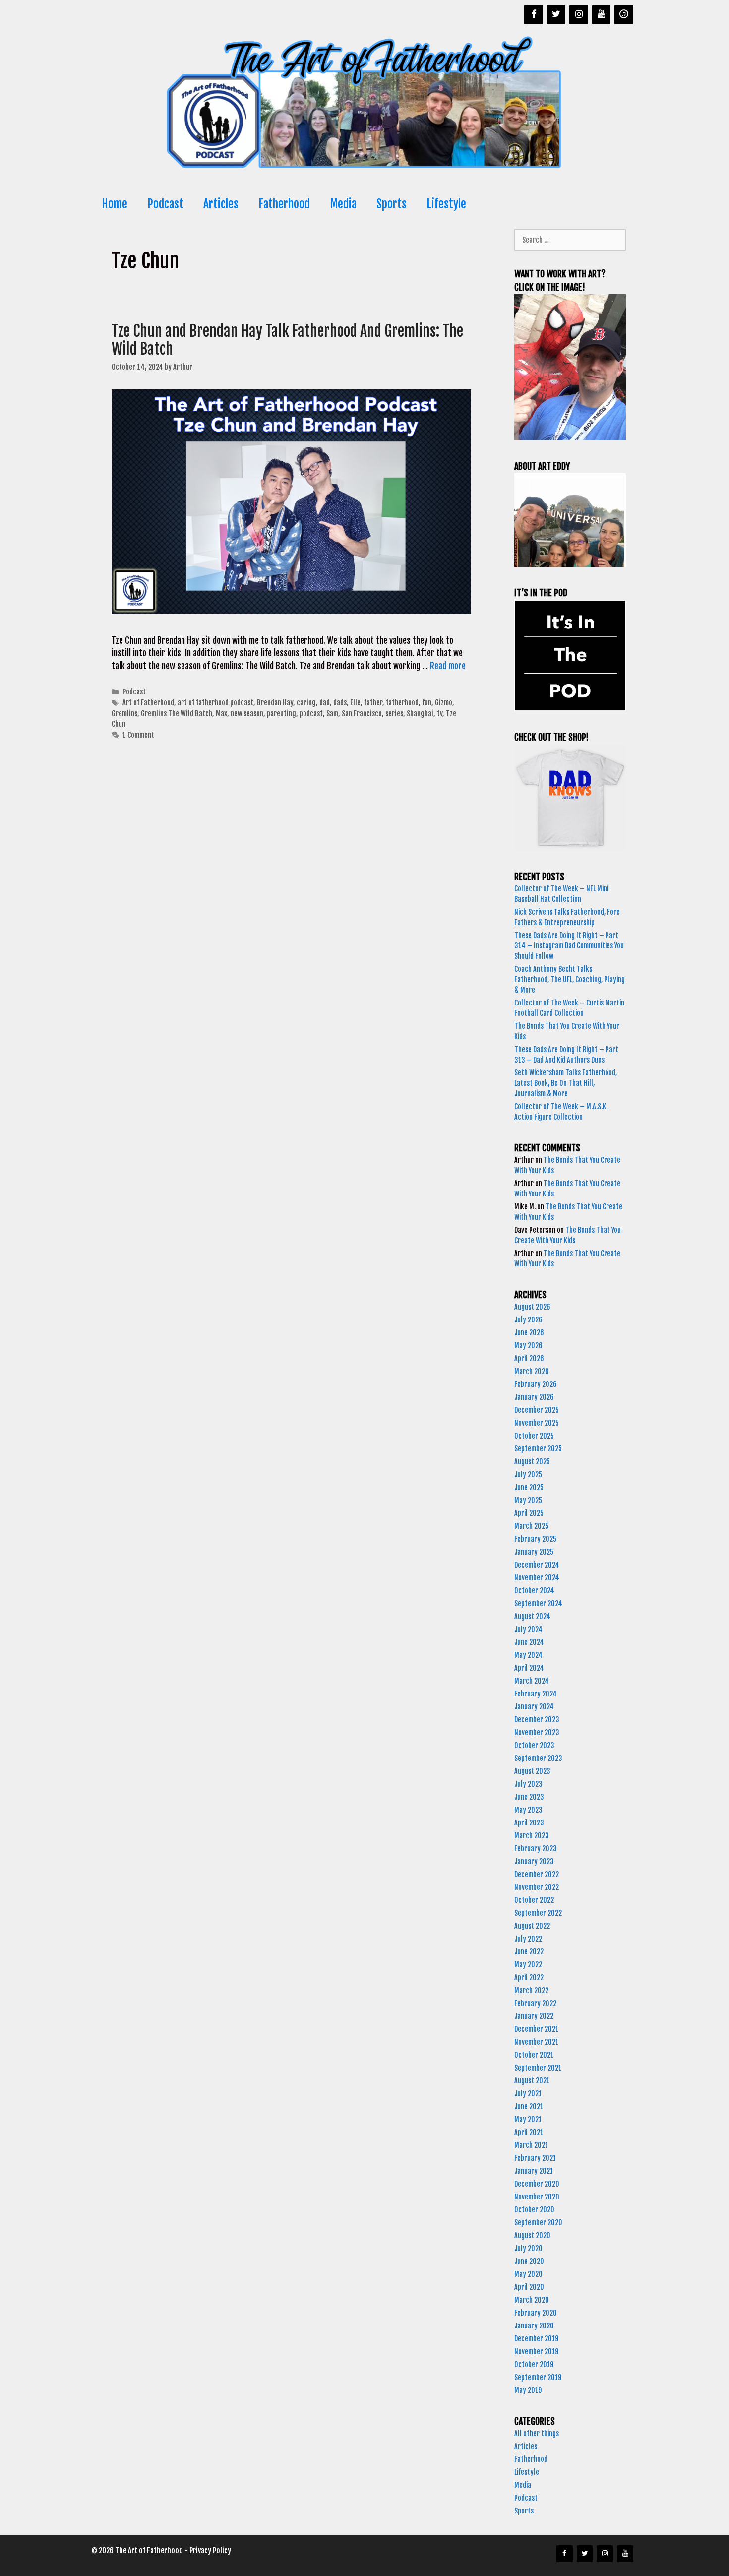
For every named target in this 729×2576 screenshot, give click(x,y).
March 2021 (531, 2145)
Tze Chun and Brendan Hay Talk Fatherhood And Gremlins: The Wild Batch (287, 340)
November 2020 (537, 2197)
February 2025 (535, 1539)
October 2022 (534, 1900)
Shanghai (420, 714)
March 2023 (532, 1836)
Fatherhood (284, 204)
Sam (332, 714)
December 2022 (537, 1874)
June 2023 (529, 1797)
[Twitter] (556, 15)
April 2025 (529, 1513)
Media (343, 204)
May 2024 (528, 1655)
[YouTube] (602, 15)
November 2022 (537, 1887)
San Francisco (362, 714)
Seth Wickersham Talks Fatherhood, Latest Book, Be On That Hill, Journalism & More (566, 1083)
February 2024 (536, 1694)
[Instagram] (579, 15)
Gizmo (444, 703)
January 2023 (534, 1861)
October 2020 (534, 2210)
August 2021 (532, 2081)
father (373, 703)
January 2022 (534, 2016)
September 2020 (538, 2223)
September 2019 (538, 2377)
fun (427, 703)
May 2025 (528, 1500)
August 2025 (532, 1462)
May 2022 (528, 1965)
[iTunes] (624, 15)
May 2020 (528, 2274)
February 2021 (535, 2158)
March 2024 (532, 1681)
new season (247, 714)
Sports (392, 204)
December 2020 (537, 2184)
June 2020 (529, 2261)
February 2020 (536, 2313)
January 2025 (534, 1552)
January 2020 (534, 2326)
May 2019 (528, 2390)
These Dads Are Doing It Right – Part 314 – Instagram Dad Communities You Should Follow (569, 946)
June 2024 (529, 1642)
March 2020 (532, 2300)
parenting (281, 714)
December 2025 (537, 1410)
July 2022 (528, 1939)
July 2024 (528, 1629)
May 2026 (528, 1346)
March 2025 (531, 1526)
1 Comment (138, 735)
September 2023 (538, 1758)
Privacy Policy (210, 2550)
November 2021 (536, 2042)
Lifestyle (446, 204)
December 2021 (536, 2029)
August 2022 (532, 1926)
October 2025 (534, 1436)
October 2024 (534, 1591)
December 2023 (537, 1720)
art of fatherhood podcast (215, 703)
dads (340, 703)
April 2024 (529, 1668)
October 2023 (534, 1745)
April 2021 (529, 2132)
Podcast (165, 204)
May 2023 (528, 1810)
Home (115, 204)
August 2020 (532, 2235)
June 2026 (529, 1333)
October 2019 (534, 2364)
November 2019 (536, 2352)
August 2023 (532, 1771)
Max (221, 714)
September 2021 (538, 2068)
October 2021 (534, 2055)
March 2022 (531, 1990)
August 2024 (532, 1616)
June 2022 (529, 1952)
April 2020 (529, 2287)
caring (306, 703)
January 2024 (534, 1707)
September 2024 (538, 1603)
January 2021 (534, 2171)
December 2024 (537, 1565)
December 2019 (536, 2339)
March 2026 (532, 1371)
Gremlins (124, 714)
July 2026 (528, 1320)
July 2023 (528, 1784)
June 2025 (529, 1487)
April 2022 (529, 1978)
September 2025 (538, 1449)
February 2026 (536, 1384)
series (394, 714)
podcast (311, 714)
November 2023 (537, 1732)
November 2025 (537, 1423)
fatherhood (402, 703)
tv (440, 714)
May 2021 (528, 2119)
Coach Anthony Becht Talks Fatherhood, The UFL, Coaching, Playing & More (570, 979)
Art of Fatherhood (148, 703)
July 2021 (528, 2094)
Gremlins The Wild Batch (177, 714)
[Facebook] (534, 15)
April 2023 (529, 1823)
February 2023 (536, 1849)
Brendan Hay (275, 703)
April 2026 (529, 1358)
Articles (221, 204)
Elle (355, 703)
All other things (537, 2433)
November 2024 (537, 1578)
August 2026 (532, 1307)
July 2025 (528, 1475)
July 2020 (528, 2248)
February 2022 (535, 2003)
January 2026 (534, 1397)
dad (325, 703)
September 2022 (538, 1913)
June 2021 (529, 2106)
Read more (448, 666)
